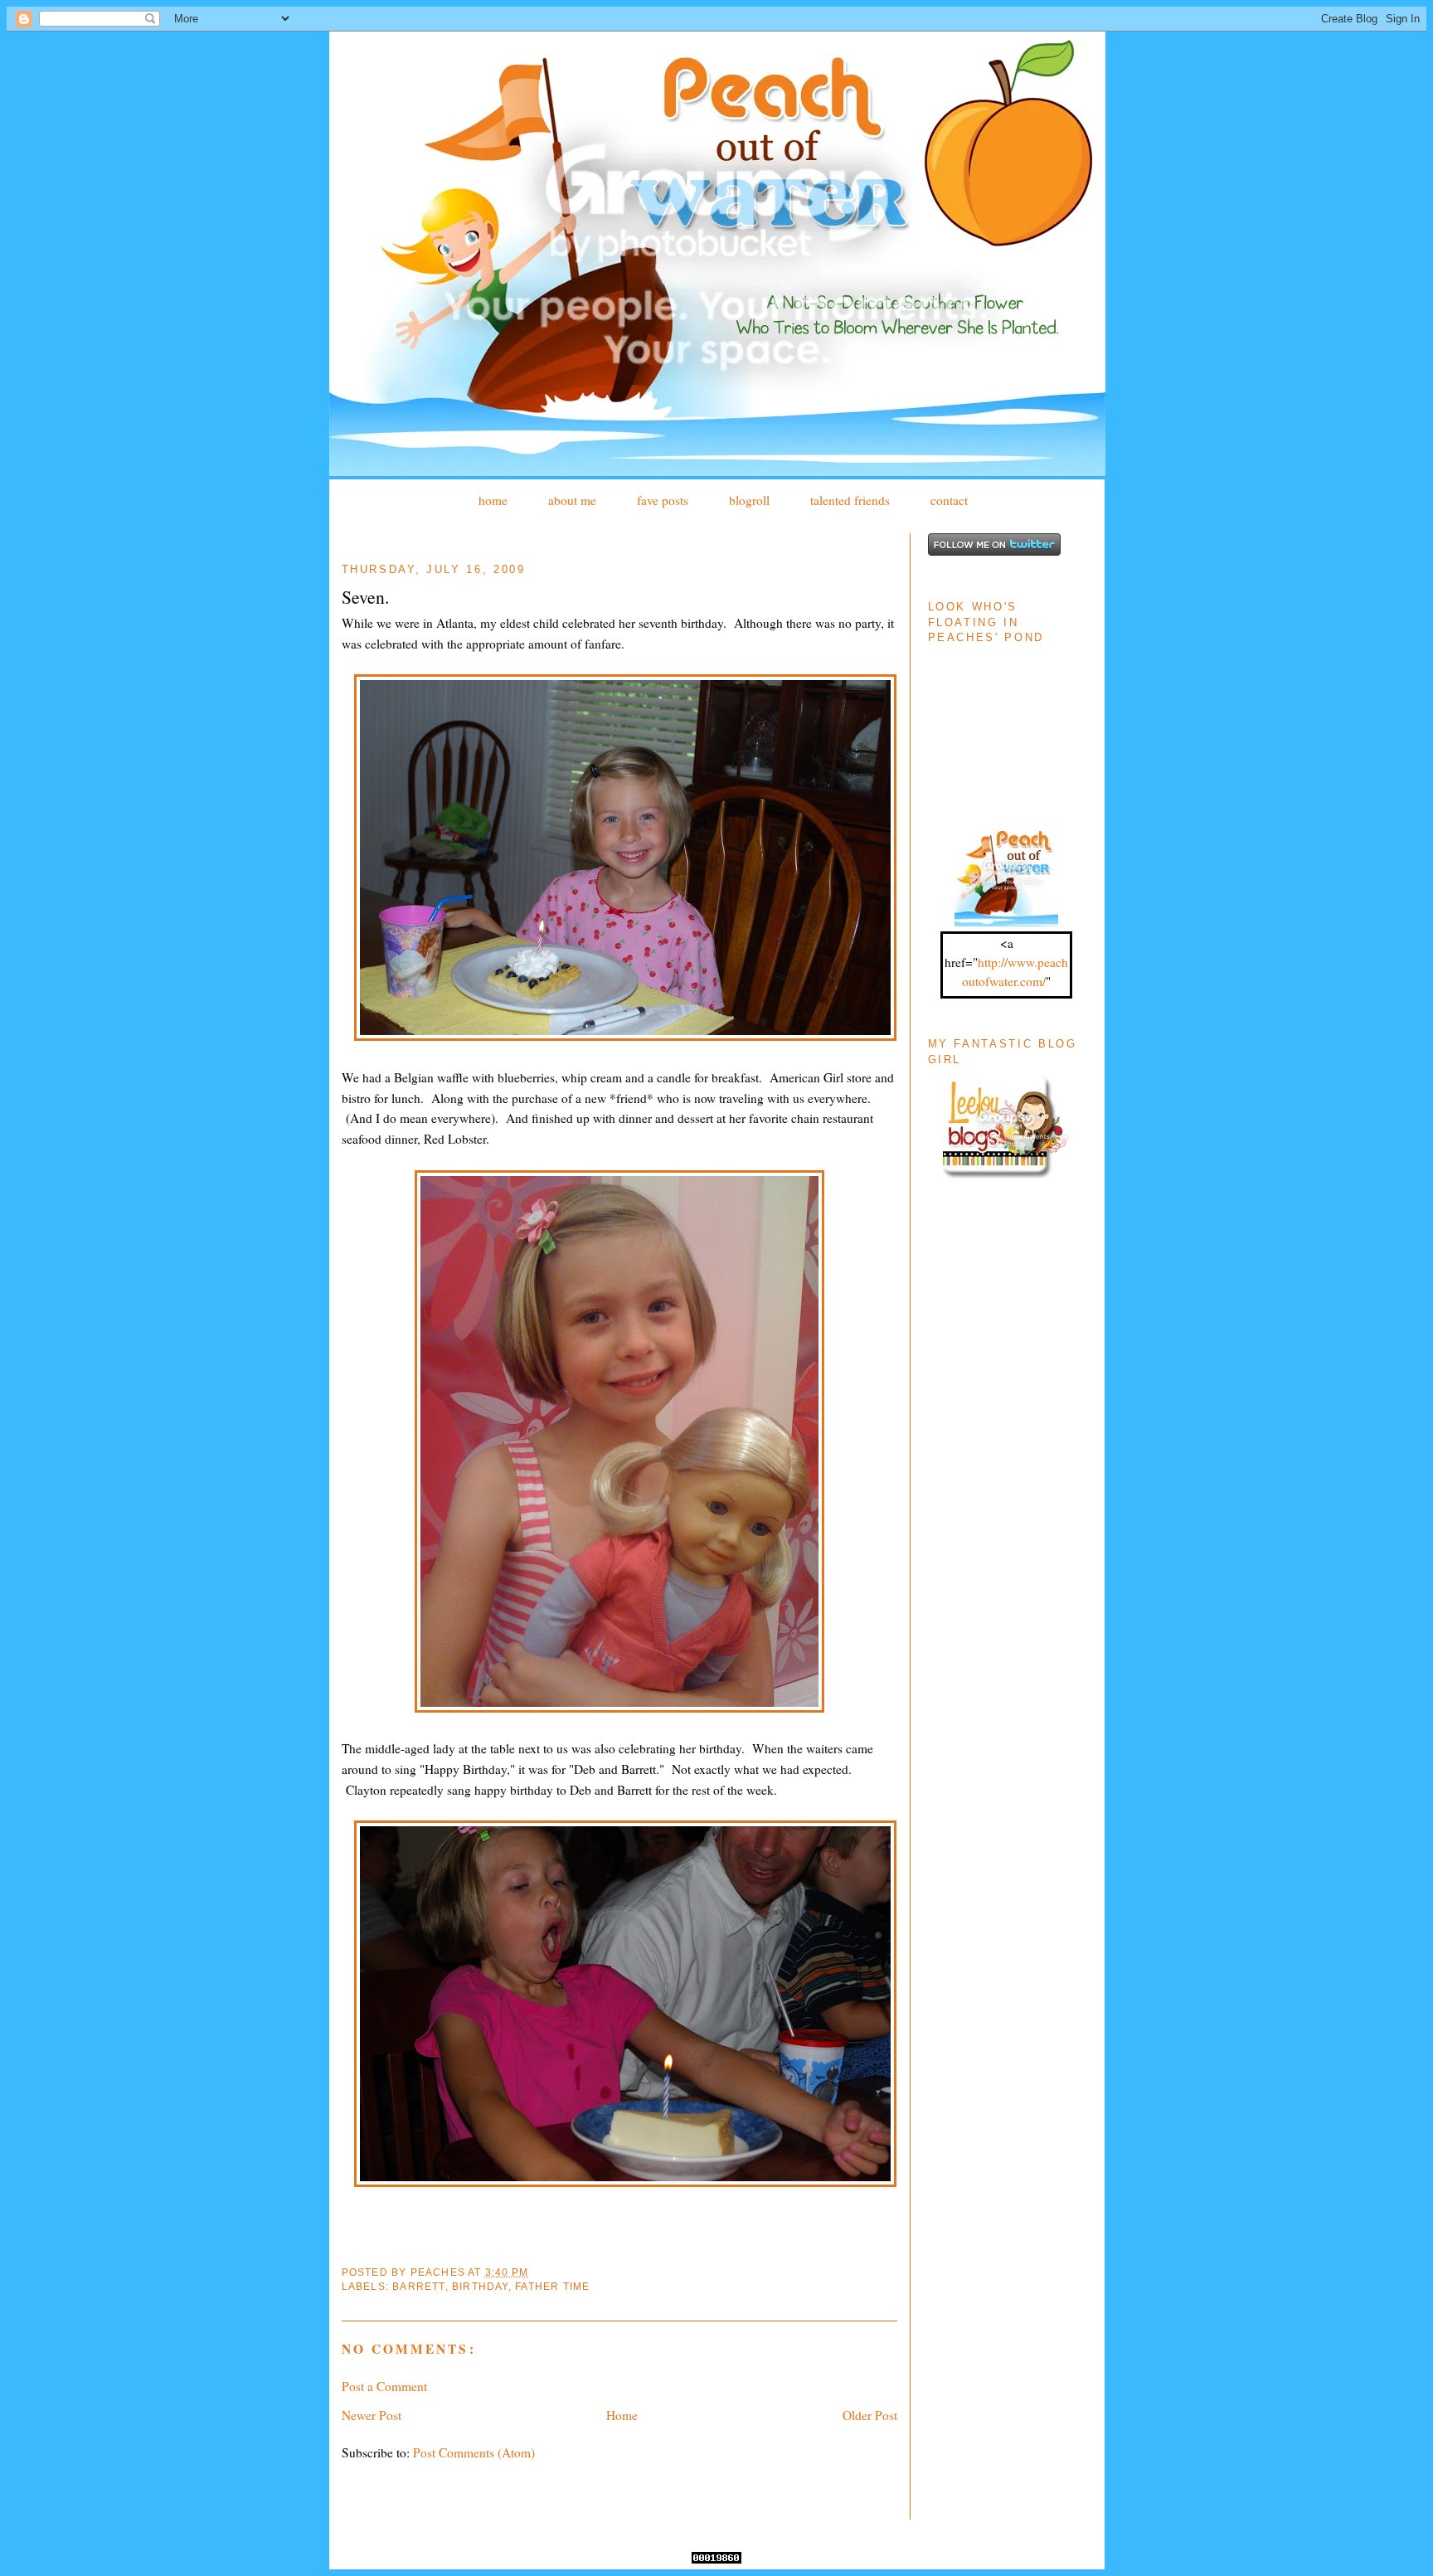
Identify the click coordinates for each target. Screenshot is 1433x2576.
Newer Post (372, 2415)
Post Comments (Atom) (474, 2452)
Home (622, 2415)
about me (572, 500)
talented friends (850, 500)
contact (949, 500)
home (493, 500)
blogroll (749, 500)
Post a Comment (384, 2386)
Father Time (552, 2287)
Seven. (365, 597)
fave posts (663, 500)
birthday (480, 2287)
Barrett (418, 2287)
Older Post (870, 2415)
